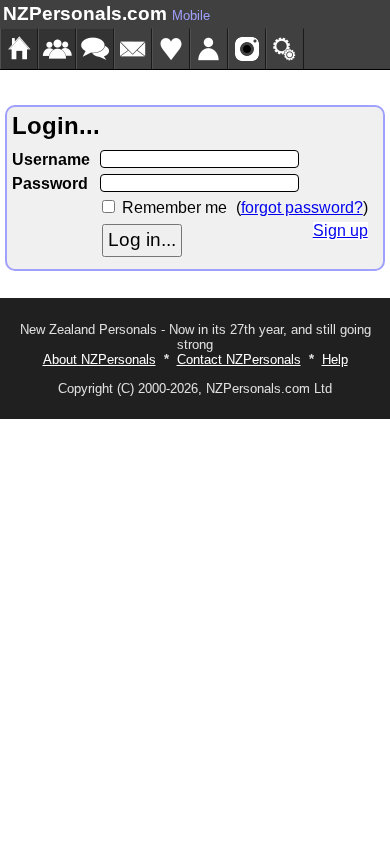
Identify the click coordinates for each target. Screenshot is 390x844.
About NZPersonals (99, 359)
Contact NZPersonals (239, 359)
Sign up (340, 230)
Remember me (174, 207)
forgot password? (302, 207)
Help (335, 359)
